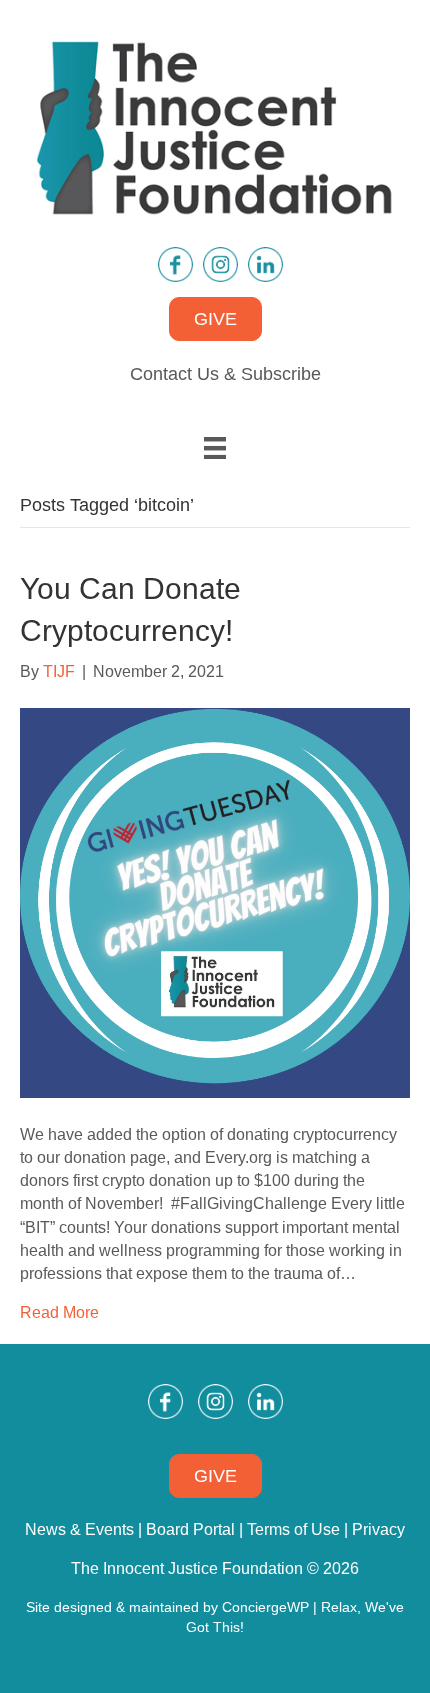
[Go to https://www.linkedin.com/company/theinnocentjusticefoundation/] (265, 264)
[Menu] (215, 448)
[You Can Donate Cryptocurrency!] (215, 901)
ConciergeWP (265, 1607)
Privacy (378, 1529)
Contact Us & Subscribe (225, 374)
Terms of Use (293, 1529)
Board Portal (190, 1529)
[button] (215, 319)
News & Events (79, 1529)
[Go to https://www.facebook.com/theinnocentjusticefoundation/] (175, 264)
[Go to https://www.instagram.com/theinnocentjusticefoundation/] (220, 264)
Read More (59, 1312)
